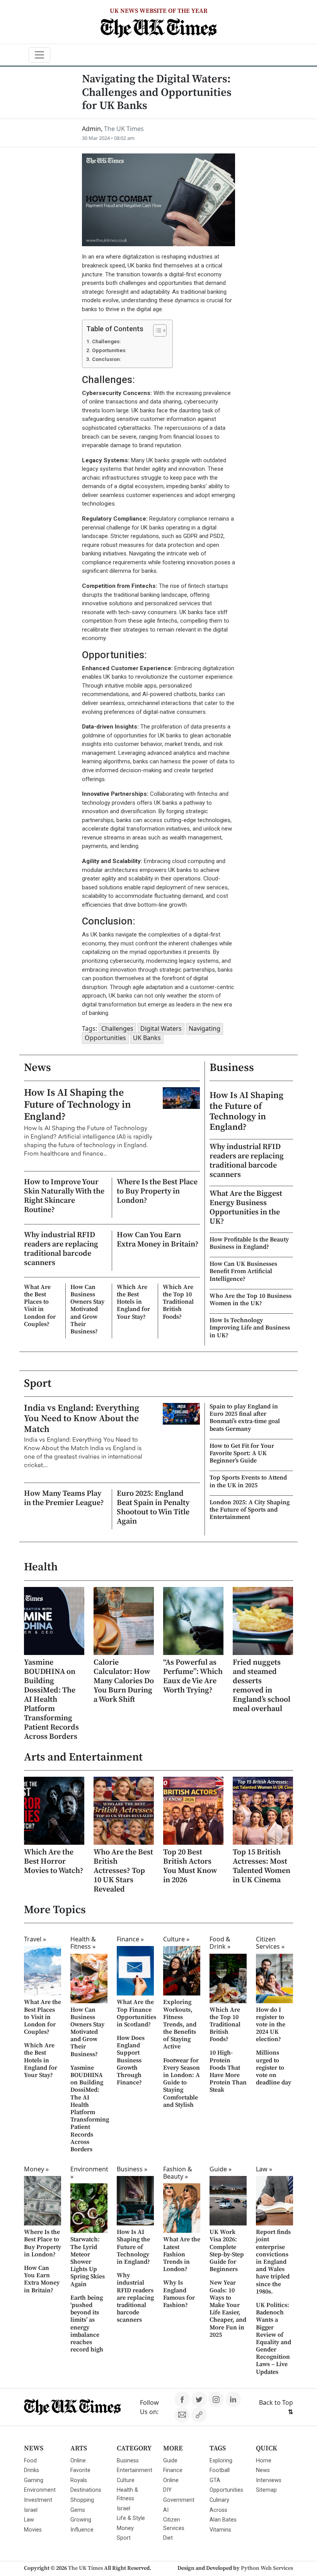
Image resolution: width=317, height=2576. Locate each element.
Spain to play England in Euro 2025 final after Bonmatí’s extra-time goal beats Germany (245, 1418)
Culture (126, 2480)
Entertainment (135, 2470)
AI (166, 2510)
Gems (78, 2510)
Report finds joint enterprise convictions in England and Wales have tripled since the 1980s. (273, 2262)
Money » (36, 2169)
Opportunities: (109, 350)
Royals (79, 2480)
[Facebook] (182, 2399)
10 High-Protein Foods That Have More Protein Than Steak (228, 2071)
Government (179, 2500)
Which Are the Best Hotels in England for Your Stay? (133, 1302)
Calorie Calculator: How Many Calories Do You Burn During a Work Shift (124, 1681)
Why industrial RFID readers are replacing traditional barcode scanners (61, 1249)
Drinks (32, 2470)
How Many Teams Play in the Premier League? (64, 1498)
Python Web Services (267, 2568)
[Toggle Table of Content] (156, 330)
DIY (167, 2490)
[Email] (182, 2415)
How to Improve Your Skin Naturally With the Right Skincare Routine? (64, 1196)
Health (41, 1567)
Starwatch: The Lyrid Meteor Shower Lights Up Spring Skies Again (88, 2262)
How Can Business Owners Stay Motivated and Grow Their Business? (87, 1309)
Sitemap (266, 2490)
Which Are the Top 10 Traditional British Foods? (178, 1302)
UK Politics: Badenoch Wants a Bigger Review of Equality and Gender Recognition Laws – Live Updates (274, 2338)
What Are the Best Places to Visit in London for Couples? (40, 1306)
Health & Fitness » (83, 1943)
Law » (264, 2169)
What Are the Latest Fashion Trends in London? (182, 2254)
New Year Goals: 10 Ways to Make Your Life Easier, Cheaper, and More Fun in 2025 (228, 2309)
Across (218, 2510)
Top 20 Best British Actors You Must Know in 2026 (190, 1866)
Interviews (269, 2480)
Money (125, 2528)
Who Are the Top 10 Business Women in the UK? (251, 1300)
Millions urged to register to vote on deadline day (274, 2068)
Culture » (176, 1939)
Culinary (219, 2500)
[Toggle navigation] (39, 55)
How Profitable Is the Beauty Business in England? (249, 1243)
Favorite (80, 2470)
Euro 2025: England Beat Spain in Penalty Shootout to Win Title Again (153, 1508)
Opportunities (105, 1038)
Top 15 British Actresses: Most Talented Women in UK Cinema (262, 1866)
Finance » (130, 1939)
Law (29, 2520)
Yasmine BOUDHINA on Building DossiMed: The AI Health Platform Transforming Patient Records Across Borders (51, 1700)
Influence (82, 2530)
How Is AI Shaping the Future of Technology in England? (78, 1105)
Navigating (205, 1028)
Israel (31, 2510)
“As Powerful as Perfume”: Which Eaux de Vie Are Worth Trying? (193, 1676)
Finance (173, 2470)
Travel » (35, 1939)
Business (232, 1068)
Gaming (34, 2480)
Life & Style (131, 2518)
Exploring (221, 2461)
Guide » (221, 2169)
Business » (132, 2169)
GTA (215, 2480)
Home (264, 2461)
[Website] (199, 2415)
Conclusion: (107, 359)
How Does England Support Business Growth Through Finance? (131, 2060)
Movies (33, 2530)
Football (220, 2470)
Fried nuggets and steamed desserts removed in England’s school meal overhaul (262, 1686)
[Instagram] (216, 2399)
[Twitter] (199, 2399)
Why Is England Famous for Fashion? (179, 2294)
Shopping (82, 2500)
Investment (38, 2500)
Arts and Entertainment (83, 1757)
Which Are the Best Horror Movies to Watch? (54, 1862)
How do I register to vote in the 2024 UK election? (271, 2025)
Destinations (86, 2490)
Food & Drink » (220, 1943)
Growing (81, 2520)
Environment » (89, 2173)
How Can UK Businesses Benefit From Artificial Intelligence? (243, 1271)
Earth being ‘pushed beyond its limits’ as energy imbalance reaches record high (87, 2324)
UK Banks (147, 1038)
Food (30, 2461)
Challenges (117, 1028)
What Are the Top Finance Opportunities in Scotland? (136, 2013)
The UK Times (85, 2568)
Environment (40, 2490)
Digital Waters (161, 1028)
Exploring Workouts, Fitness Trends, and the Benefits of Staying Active (180, 2024)
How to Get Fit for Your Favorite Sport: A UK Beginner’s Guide (242, 1453)
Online (78, 2461)
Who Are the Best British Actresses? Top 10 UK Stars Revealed (123, 1871)
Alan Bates (223, 2520)
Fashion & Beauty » (178, 2173)
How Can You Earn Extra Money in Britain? (158, 1240)
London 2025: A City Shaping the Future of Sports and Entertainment (250, 1510)
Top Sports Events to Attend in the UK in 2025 (248, 1481)
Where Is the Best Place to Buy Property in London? (157, 1191)
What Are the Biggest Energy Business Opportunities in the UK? (246, 1208)
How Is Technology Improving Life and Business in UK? (250, 1328)
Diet (168, 2538)
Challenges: (106, 341)
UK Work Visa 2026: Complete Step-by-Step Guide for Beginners (227, 2251)
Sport (38, 1384)
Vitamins (220, 2530)
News (37, 1068)
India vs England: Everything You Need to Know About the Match (82, 1419)
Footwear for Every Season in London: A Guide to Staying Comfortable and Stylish (182, 2083)
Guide (170, 2461)
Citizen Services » (270, 1943)
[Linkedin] (233, 2399)
